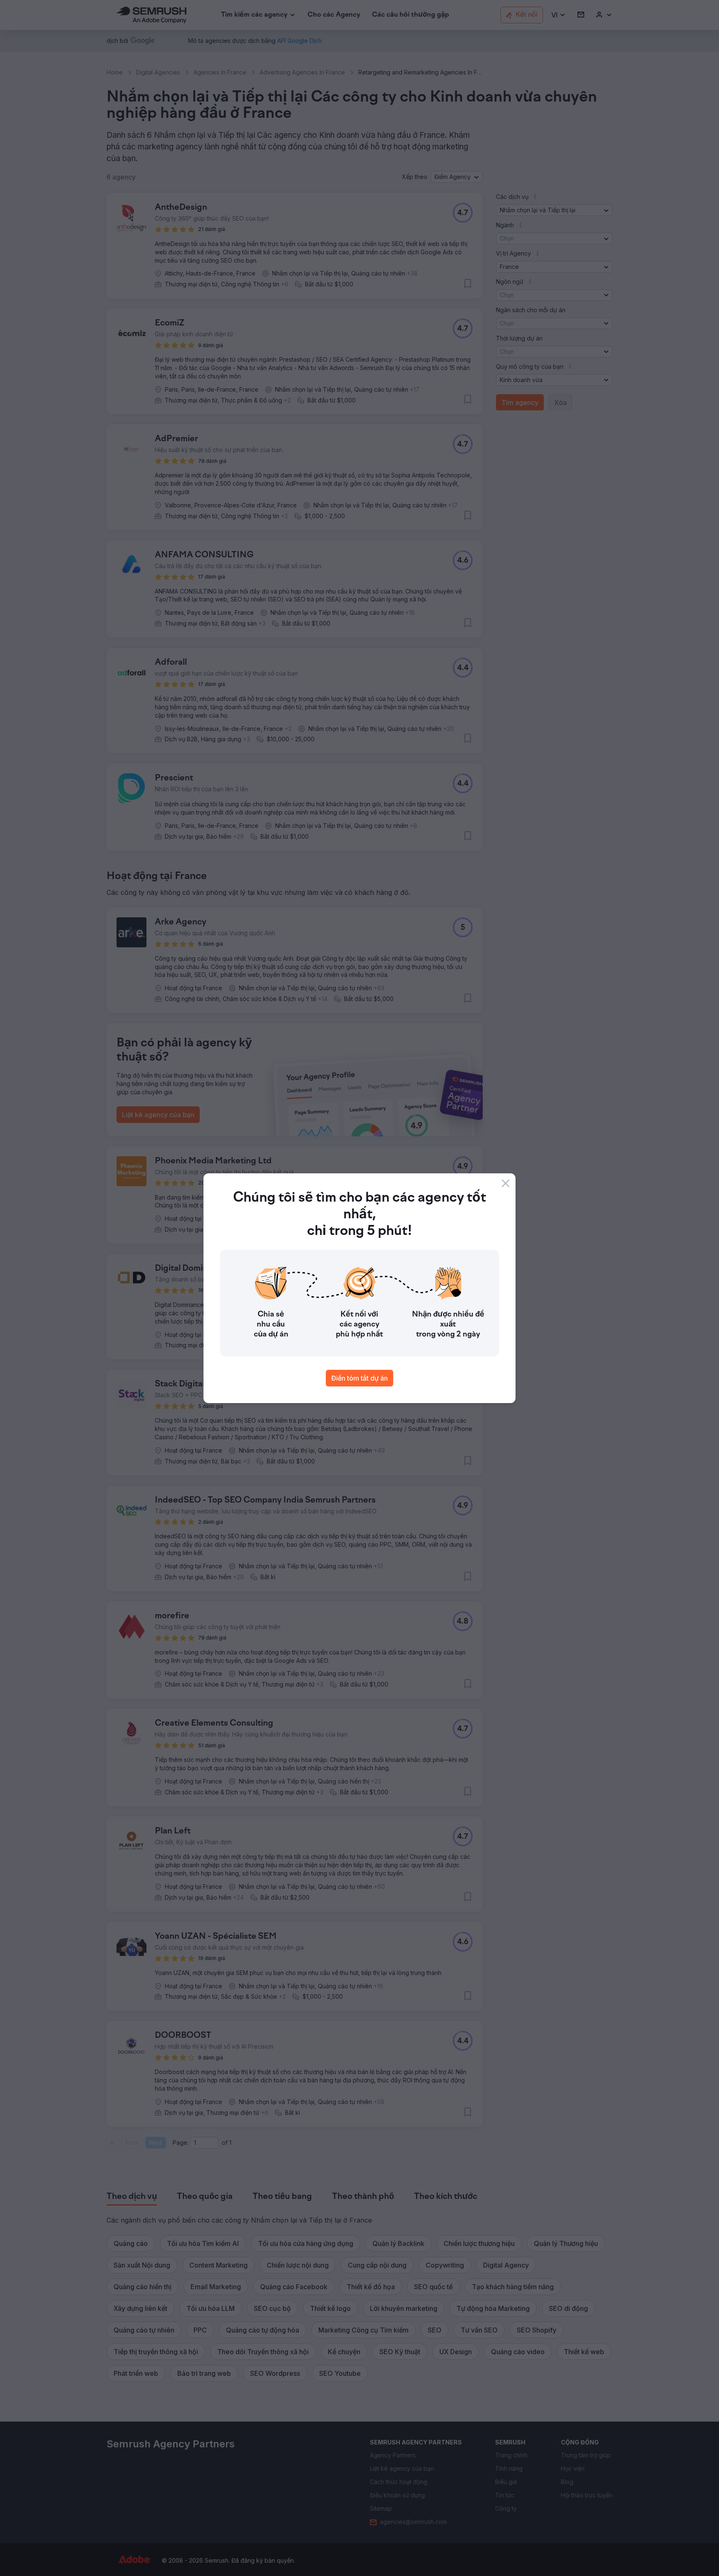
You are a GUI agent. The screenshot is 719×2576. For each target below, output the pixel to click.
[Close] (506, 1183)
